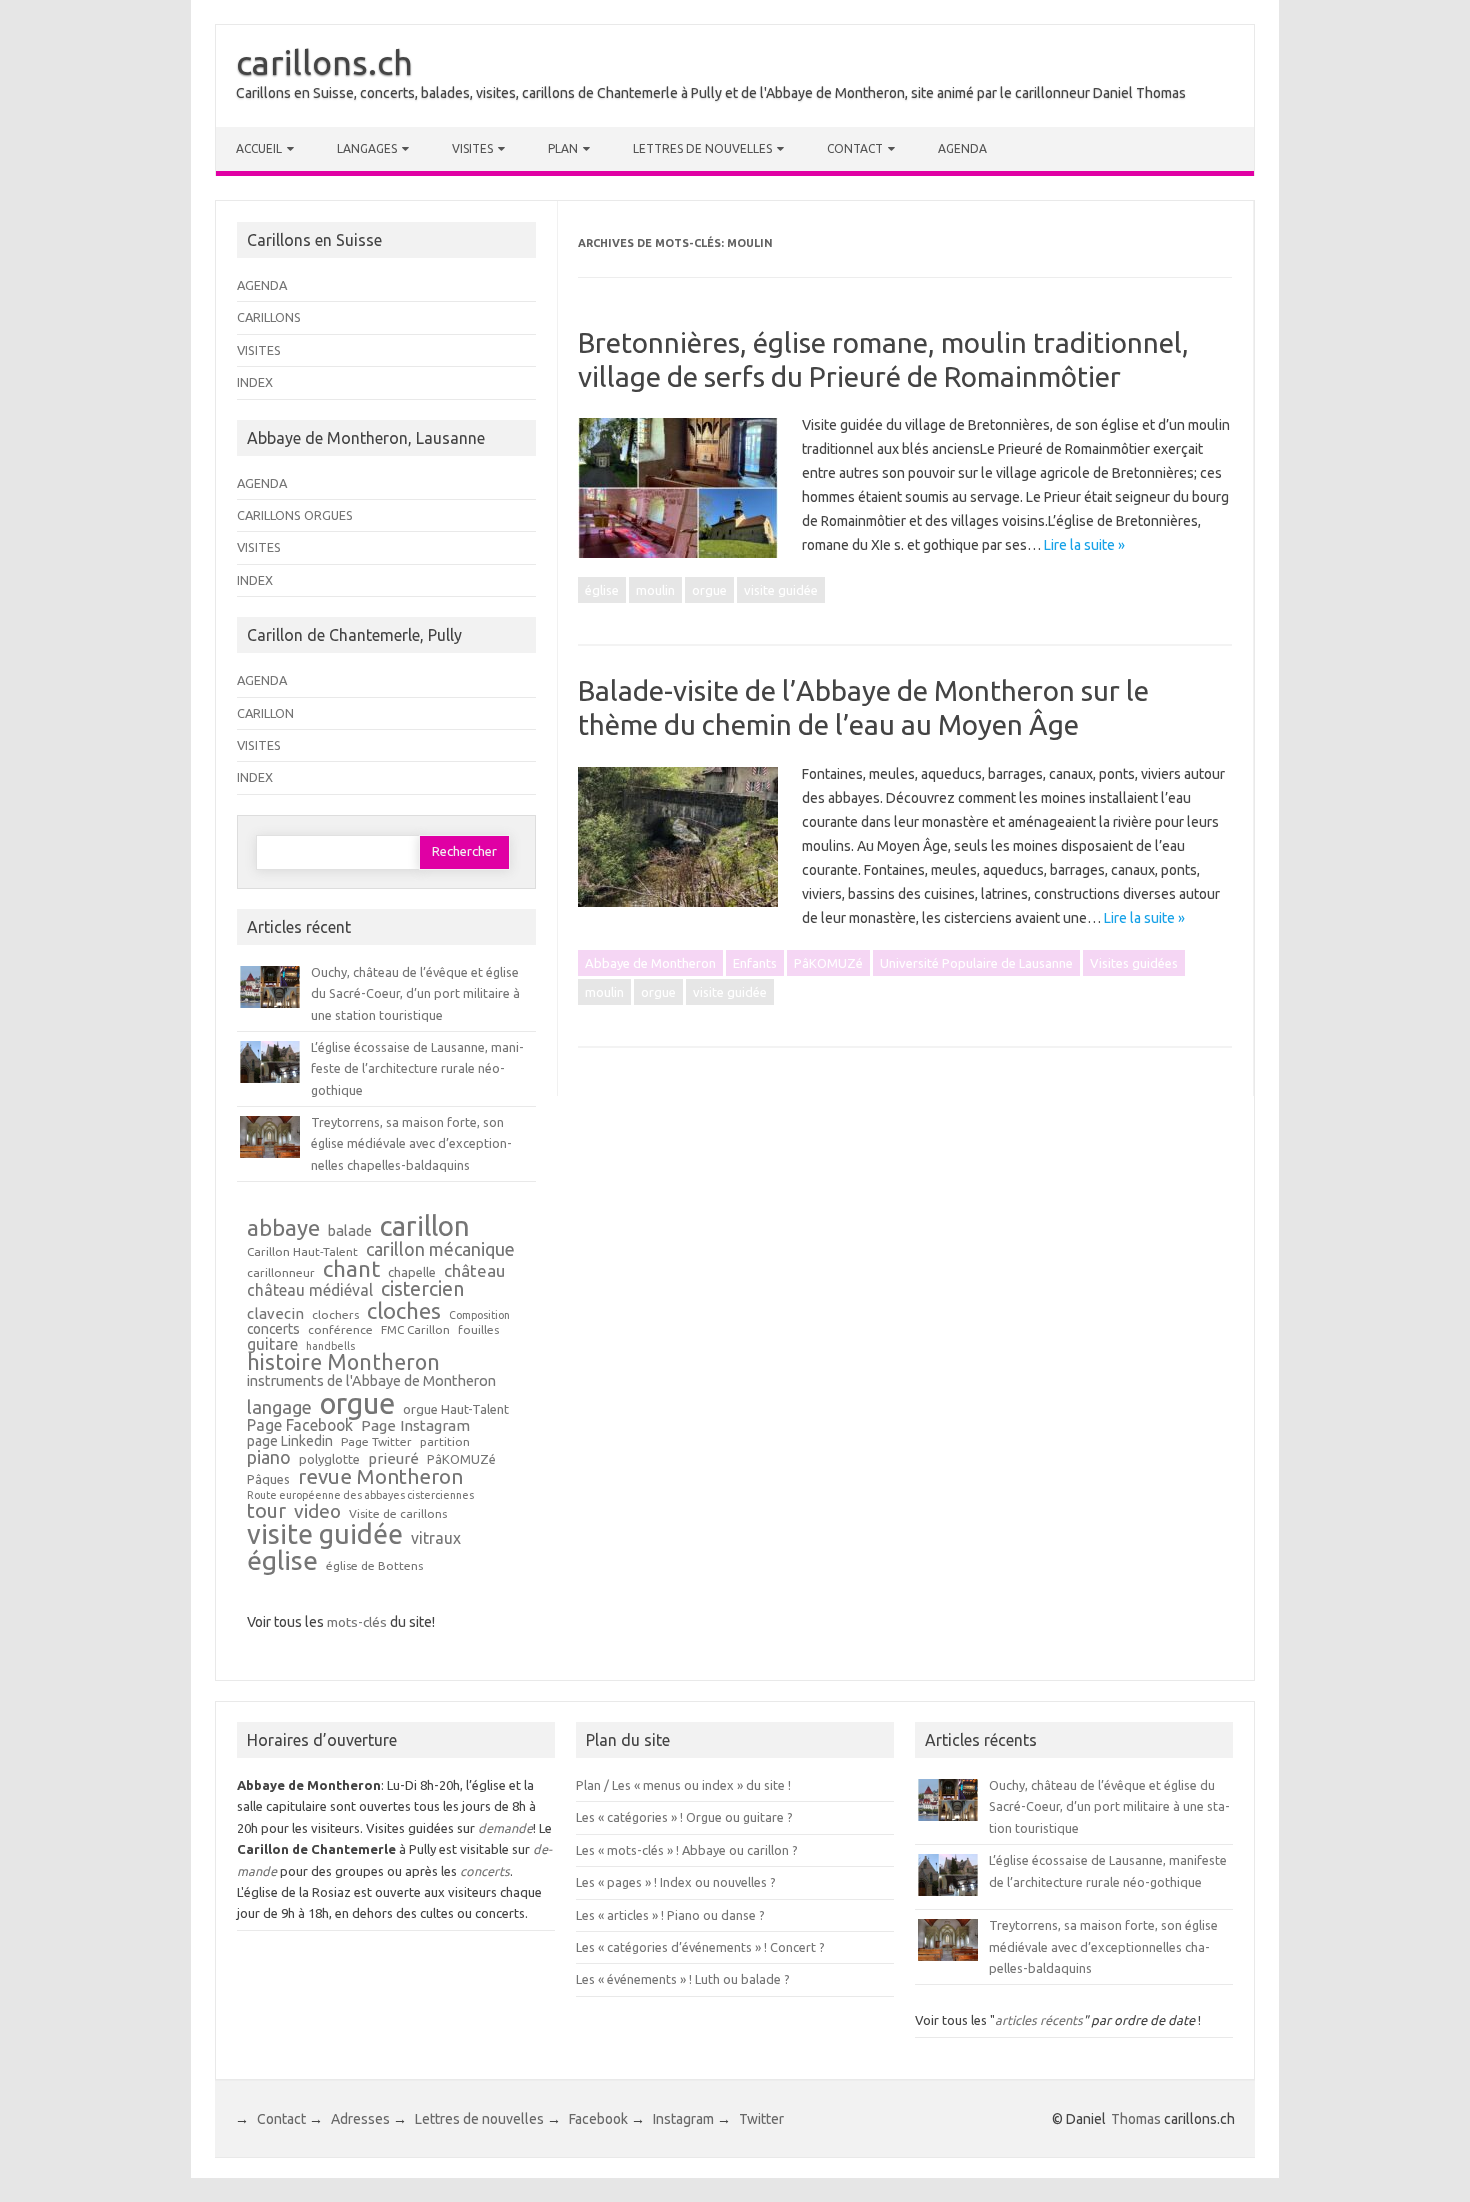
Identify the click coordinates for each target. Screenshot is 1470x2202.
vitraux (436, 1539)
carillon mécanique (440, 1249)
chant (351, 1269)
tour (266, 1511)
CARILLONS (269, 317)
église (602, 590)
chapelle (412, 1272)
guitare (272, 1345)
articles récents (1039, 2020)
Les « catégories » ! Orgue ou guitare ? (684, 1817)
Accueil (259, 148)
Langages (367, 148)
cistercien (422, 1290)
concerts (273, 1330)
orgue (709, 590)
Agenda (962, 148)
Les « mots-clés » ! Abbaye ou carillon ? (687, 1850)
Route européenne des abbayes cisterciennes (360, 1495)
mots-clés (357, 1622)
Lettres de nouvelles (702, 148)
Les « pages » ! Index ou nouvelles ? (676, 1882)
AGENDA (262, 285)
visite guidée (781, 590)
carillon (425, 1225)
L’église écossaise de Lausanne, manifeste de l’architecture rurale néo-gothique (417, 1068)
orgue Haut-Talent (456, 1409)
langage (279, 1407)
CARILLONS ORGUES (295, 515)
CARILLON (265, 713)
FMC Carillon (415, 1330)
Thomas (1136, 2119)
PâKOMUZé (828, 963)
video (317, 1511)
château (474, 1271)
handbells (330, 1346)
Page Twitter (376, 1442)
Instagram (683, 2119)
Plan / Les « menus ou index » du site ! (683, 1785)
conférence (340, 1330)
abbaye (283, 1228)
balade (350, 1231)
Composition (479, 1315)
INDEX (255, 382)
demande (505, 1828)
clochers (335, 1315)
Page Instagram (415, 1425)
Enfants (755, 963)
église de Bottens (374, 1566)
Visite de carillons (398, 1514)
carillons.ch (324, 62)
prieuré (393, 1458)
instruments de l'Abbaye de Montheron (371, 1381)
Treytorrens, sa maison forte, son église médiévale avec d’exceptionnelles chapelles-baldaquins (411, 1143)
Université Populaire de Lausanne (976, 963)
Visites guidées (1134, 963)
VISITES (259, 350)
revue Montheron (380, 1477)
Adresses (360, 2119)
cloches (404, 1311)
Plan (563, 148)
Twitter (761, 2119)
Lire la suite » (1084, 545)
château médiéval (310, 1291)
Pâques (268, 1479)
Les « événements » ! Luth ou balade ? (683, 1979)
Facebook (598, 2119)
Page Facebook (300, 1426)
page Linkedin (290, 1442)
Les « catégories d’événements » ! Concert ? (700, 1947)
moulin (655, 590)
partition (445, 1442)
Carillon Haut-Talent (302, 1252)
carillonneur (281, 1273)
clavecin (275, 1313)
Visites (472, 148)
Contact (855, 148)
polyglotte (329, 1459)
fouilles (478, 1330)
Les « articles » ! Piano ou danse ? (670, 1915)
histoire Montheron (343, 1363)
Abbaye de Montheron (650, 963)
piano (269, 1457)
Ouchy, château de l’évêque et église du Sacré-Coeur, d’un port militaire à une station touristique (415, 993)
